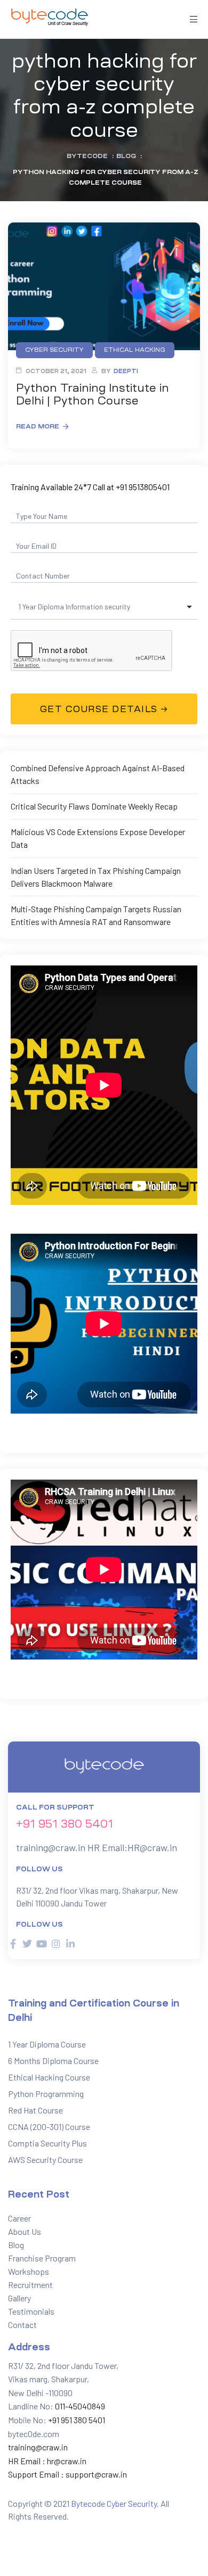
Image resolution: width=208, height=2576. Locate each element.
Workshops (29, 2271)
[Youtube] (42, 1944)
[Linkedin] (70, 1944)
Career (19, 2218)
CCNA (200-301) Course (49, 2127)
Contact (22, 2325)
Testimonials (31, 2311)
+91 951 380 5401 (65, 1824)
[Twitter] (27, 1944)
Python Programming (46, 2094)
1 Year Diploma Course (47, 2044)
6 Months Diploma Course (53, 2061)
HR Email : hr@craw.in (47, 2461)
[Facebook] (13, 1944)
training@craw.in (51, 1847)
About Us (25, 2231)
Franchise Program (42, 2258)
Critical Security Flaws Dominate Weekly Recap (94, 806)
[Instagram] (56, 1944)
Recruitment (30, 2285)
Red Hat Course (35, 2110)
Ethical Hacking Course (49, 2077)
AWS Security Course (45, 2160)
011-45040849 (79, 2406)
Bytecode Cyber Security (114, 2503)
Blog (16, 2245)
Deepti (126, 371)
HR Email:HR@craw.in (132, 1847)
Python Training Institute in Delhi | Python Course (93, 394)
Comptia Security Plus (47, 2143)
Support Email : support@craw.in (67, 2474)
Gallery (19, 2298)
